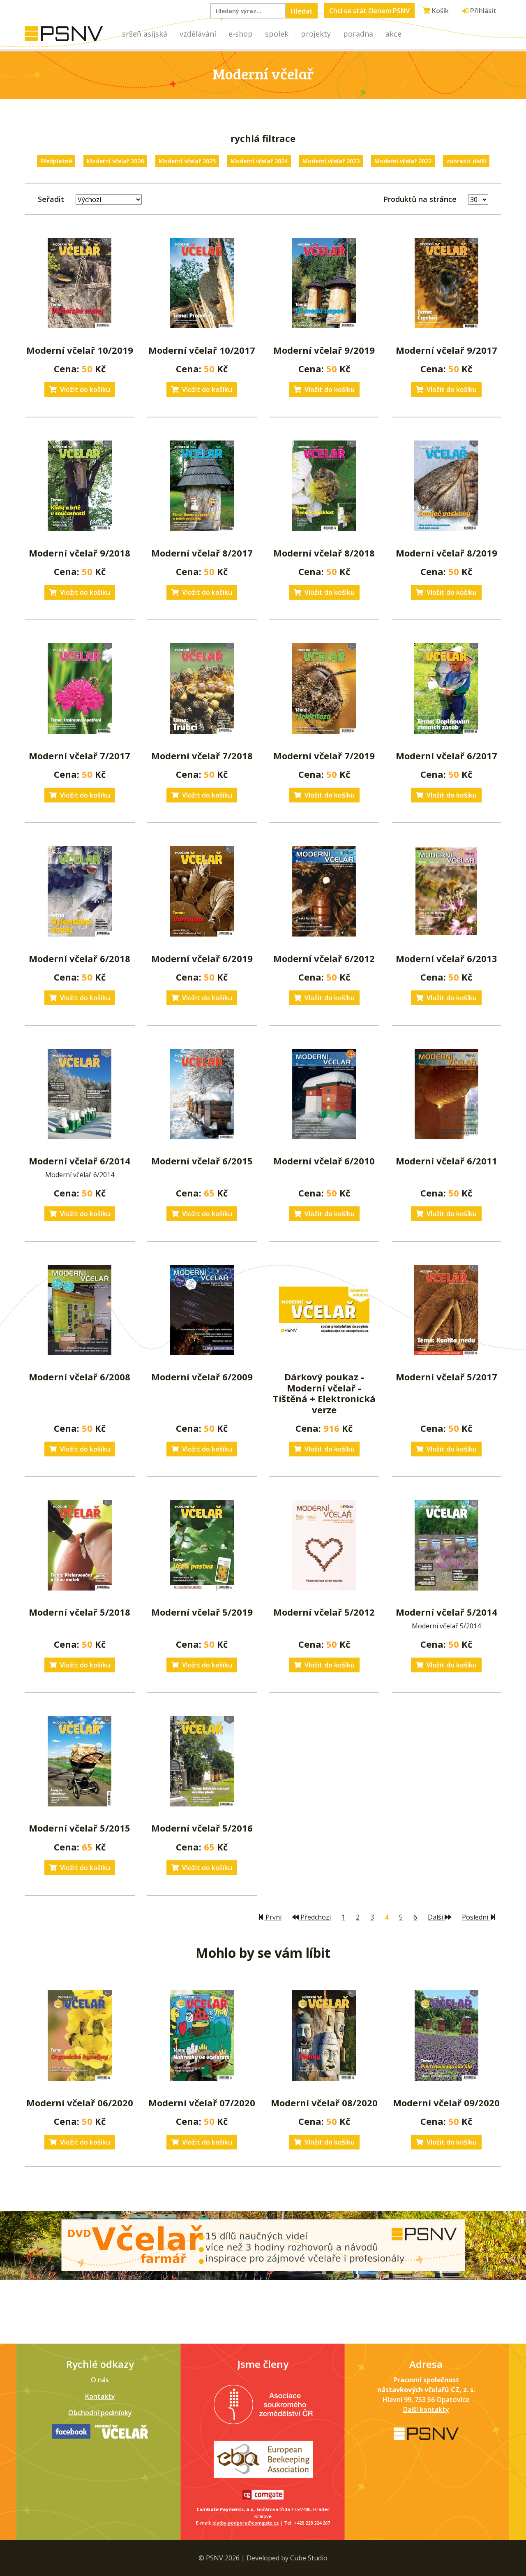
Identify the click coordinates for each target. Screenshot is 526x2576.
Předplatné (56, 161)
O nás (100, 2380)
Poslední (476, 1917)
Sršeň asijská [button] (145, 34)
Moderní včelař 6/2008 (80, 1377)
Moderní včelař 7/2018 (202, 756)
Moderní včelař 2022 (403, 161)
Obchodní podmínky (100, 2413)
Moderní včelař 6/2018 (80, 958)
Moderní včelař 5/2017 (446, 1377)
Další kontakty (426, 2409)
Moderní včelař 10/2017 (202, 350)
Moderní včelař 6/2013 (446, 958)
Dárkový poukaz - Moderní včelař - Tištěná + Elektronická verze (324, 1393)
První (273, 1917)
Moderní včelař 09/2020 (446, 2103)
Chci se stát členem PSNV (369, 11)
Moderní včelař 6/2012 (324, 958)
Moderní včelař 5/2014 (446, 1612)
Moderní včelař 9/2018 (80, 553)
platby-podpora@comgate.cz (246, 2523)
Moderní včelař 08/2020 (324, 2103)
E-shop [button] (241, 34)
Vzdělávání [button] (198, 34)
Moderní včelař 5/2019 (202, 1612)
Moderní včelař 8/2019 (446, 553)
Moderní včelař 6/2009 (202, 1377)
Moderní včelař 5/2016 (202, 1828)
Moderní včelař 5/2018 (80, 1612)
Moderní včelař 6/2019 (202, 958)
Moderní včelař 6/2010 (324, 1161)
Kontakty (100, 2396)
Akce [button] (393, 34)
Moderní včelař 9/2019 (324, 350)
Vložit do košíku (85, 390)
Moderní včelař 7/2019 (324, 756)
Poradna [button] (358, 34)
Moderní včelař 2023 (331, 161)
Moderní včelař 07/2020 (202, 2103)
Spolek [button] (277, 34)
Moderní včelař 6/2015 (202, 1161)
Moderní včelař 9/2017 (446, 350)
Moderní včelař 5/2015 (80, 1828)
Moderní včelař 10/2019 (80, 350)
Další (436, 1917)
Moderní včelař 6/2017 (446, 756)
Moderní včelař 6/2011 (446, 1161)
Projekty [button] (316, 34)
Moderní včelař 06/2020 (80, 2103)
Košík (439, 11)
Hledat (302, 11)
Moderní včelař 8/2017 (202, 553)
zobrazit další (466, 161)
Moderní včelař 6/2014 (80, 1161)
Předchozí (315, 1917)
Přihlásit (482, 11)
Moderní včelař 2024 (259, 161)
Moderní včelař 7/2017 (80, 756)
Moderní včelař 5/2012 (324, 1612)
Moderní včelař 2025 (187, 161)
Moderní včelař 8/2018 (324, 553)
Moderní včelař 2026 (115, 161)
